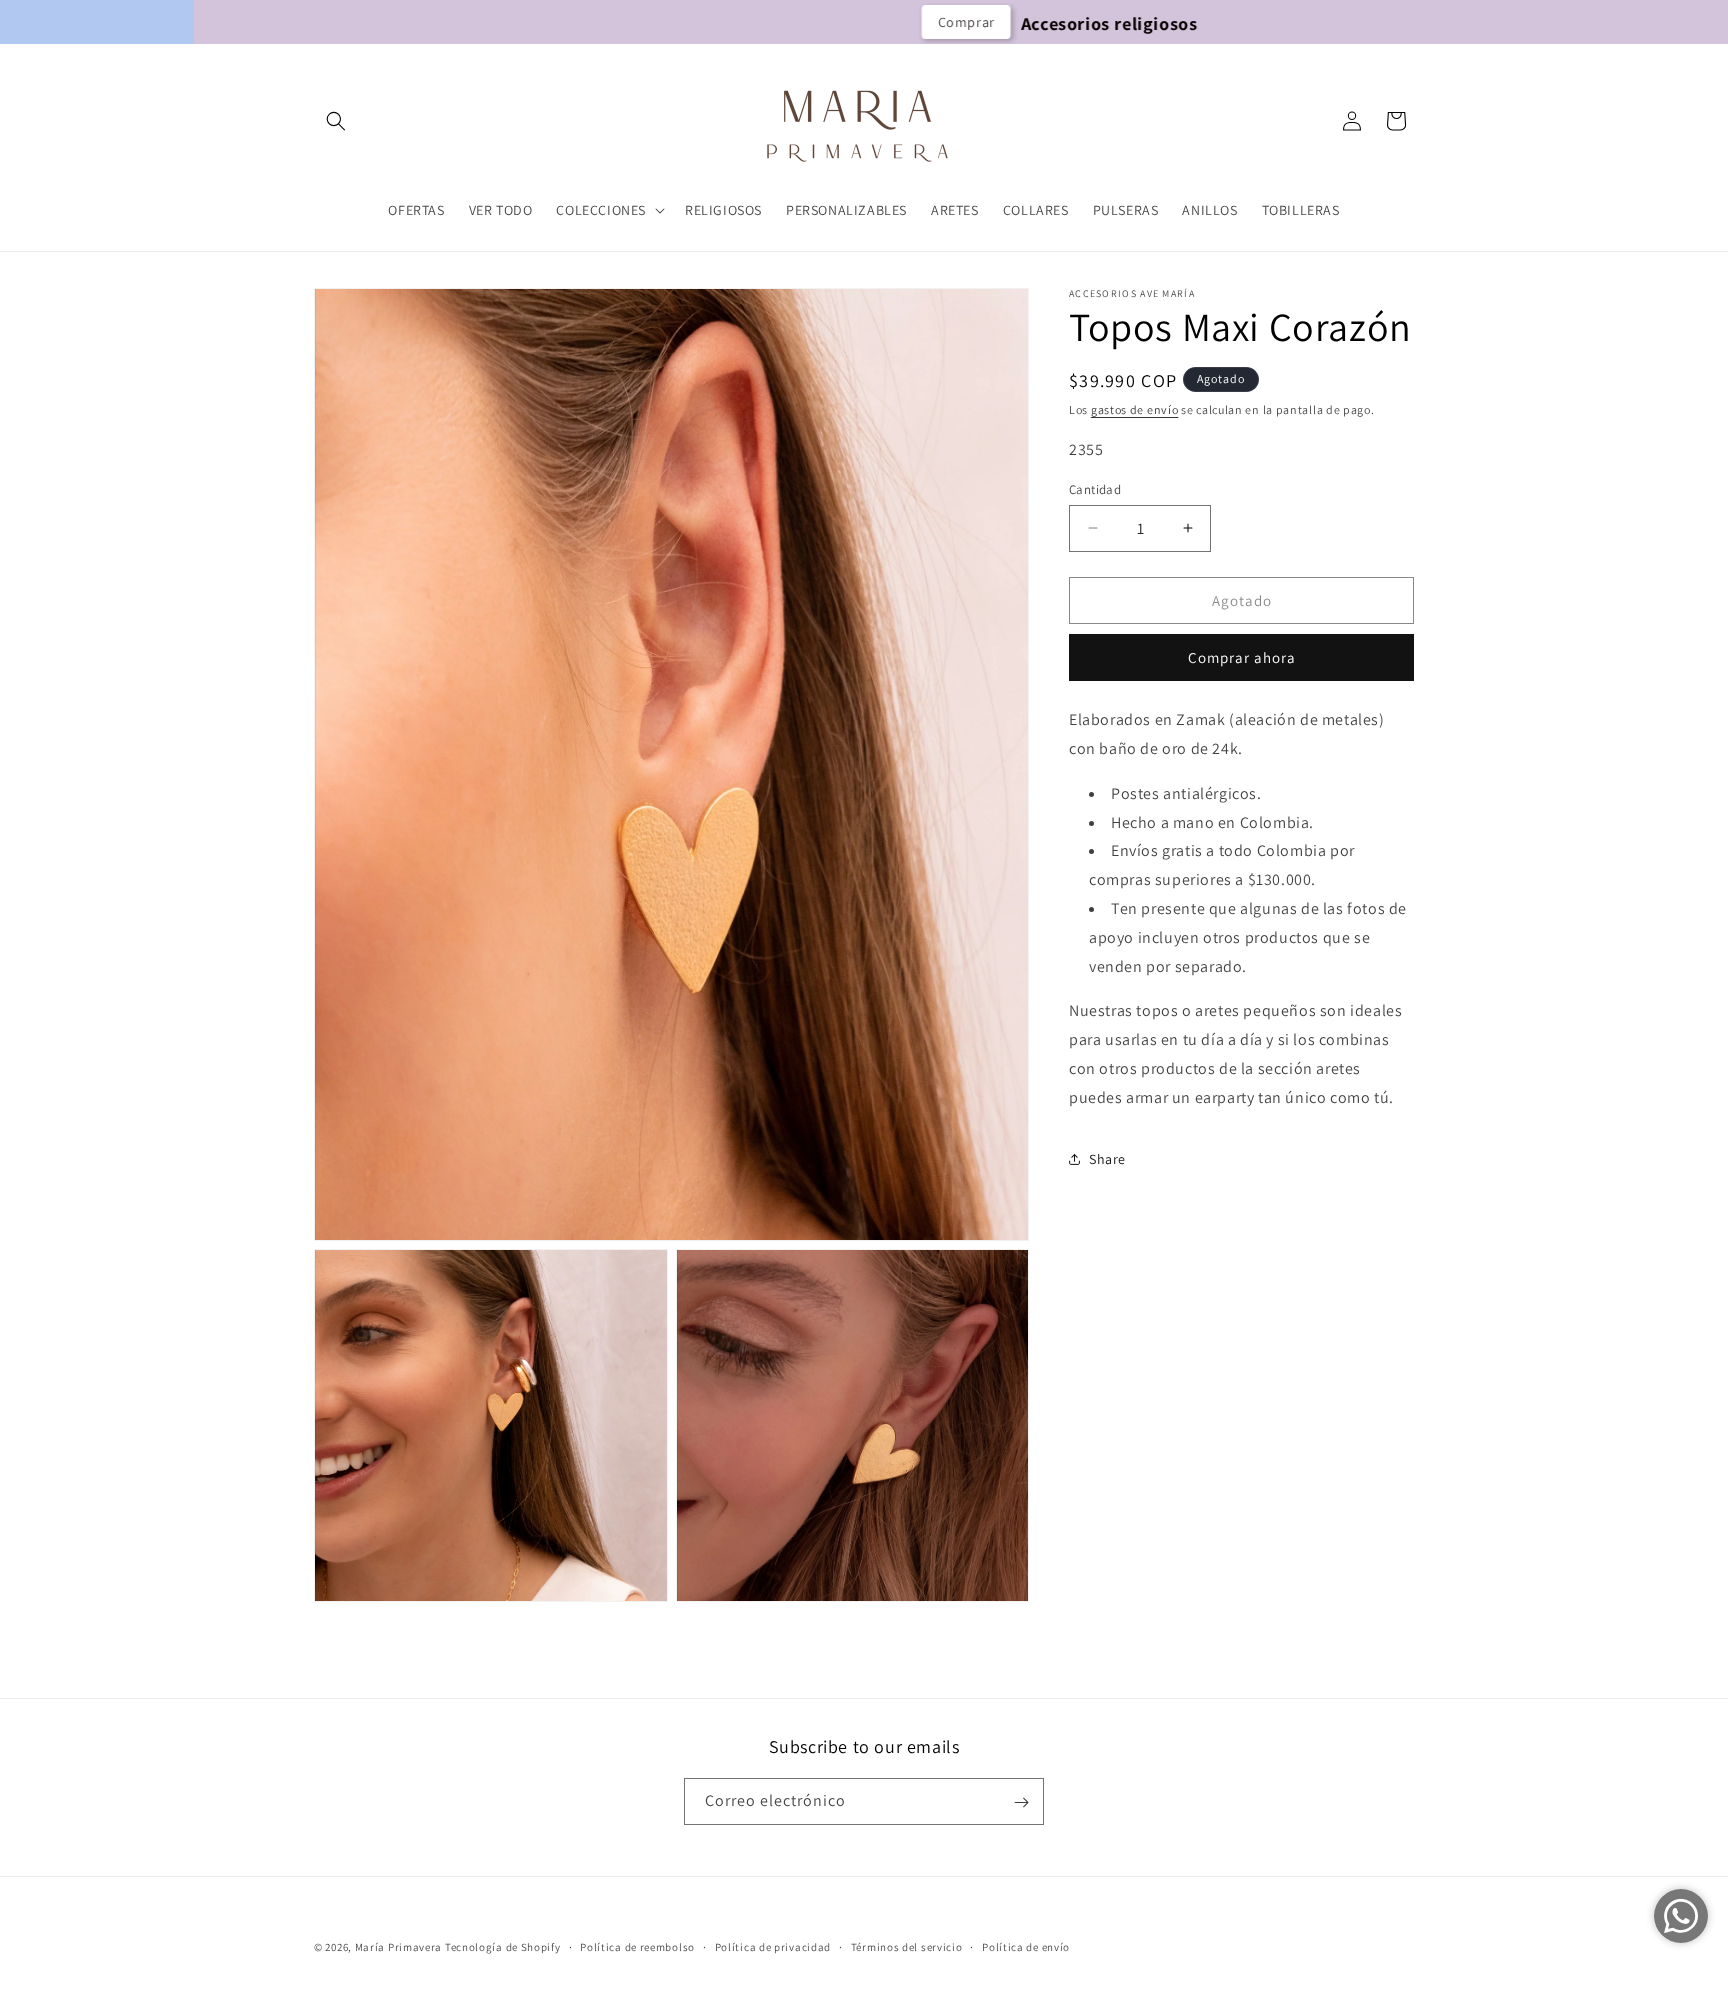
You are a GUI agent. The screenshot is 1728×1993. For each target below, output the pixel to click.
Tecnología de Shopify (503, 1947)
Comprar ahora (1242, 657)
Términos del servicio (907, 1946)
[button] (336, 121)
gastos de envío (1135, 409)
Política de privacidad (773, 1946)
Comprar (792, 22)
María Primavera (399, 1947)
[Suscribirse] (1021, 1802)
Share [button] (1107, 1159)
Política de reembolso (637, 1946)
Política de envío (1026, 1946)
